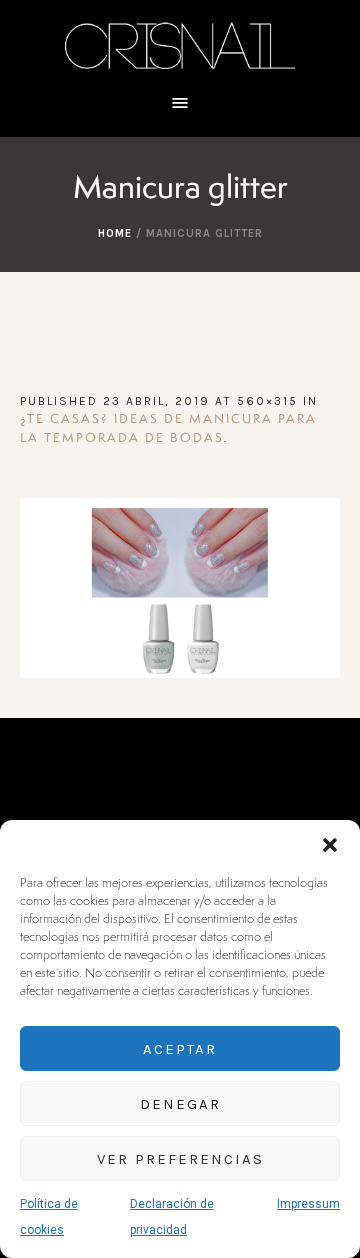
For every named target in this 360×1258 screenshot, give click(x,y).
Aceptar (180, 1049)
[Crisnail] (180, 44)
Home (115, 233)
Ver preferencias (180, 1159)
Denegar (180, 1104)
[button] (330, 845)
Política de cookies (49, 1217)
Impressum (308, 1204)
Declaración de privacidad (172, 1217)
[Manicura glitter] (180, 588)
